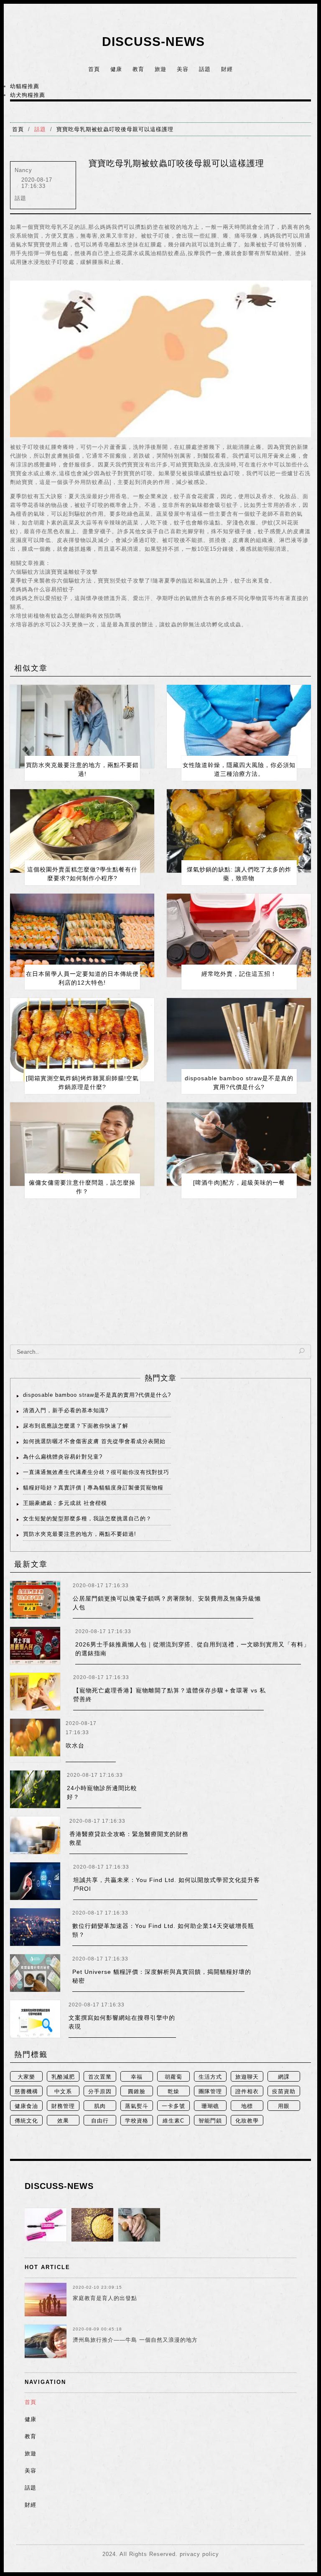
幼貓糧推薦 (25, 86)
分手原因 (100, 2091)
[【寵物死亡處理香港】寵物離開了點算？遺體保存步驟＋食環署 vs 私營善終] (35, 1692)
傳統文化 (26, 2121)
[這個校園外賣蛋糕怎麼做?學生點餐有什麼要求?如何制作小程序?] (82, 831)
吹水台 (75, 1745)
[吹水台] (35, 1740)
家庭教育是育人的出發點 (105, 2298)
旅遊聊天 (247, 2077)
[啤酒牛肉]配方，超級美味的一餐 (239, 1183)
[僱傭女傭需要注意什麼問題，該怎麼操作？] (82, 1144)
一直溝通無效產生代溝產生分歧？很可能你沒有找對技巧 (96, 1472)
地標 (247, 2106)
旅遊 (160, 69)
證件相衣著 (247, 2092)
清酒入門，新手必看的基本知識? (66, 1410)
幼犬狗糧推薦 (28, 95)
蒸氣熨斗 (137, 2106)
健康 (116, 69)
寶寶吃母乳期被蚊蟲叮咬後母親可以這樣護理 (115, 129)
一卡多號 (173, 2106)
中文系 (63, 2091)
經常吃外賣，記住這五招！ (239, 974)
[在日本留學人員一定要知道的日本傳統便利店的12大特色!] (82, 935)
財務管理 (63, 2106)
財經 (227, 69)
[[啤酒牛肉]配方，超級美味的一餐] (239, 1144)
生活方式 (210, 2077)
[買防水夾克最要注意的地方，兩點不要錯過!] (82, 727)
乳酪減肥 (63, 2077)
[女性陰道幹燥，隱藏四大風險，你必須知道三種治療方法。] (239, 727)
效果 (63, 2121)
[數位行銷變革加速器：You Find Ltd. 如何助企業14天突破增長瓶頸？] (35, 1927)
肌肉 (100, 2106)
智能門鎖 (210, 2121)
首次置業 (100, 2077)
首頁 (94, 69)
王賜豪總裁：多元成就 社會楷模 (65, 1503)
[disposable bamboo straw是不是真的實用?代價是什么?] (239, 1040)
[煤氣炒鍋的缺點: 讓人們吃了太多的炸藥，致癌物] (239, 831)
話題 (205, 69)
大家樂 (26, 2077)
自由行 (100, 2121)
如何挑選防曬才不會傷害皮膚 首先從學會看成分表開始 (94, 1441)
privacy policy (199, 2554)
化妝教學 (247, 2121)
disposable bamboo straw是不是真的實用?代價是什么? (97, 1395)
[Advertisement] (160, 1278)
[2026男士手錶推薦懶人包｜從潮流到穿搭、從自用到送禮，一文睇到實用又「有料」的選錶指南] (35, 1646)
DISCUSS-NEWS (153, 42)
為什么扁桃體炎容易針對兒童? (63, 1457)
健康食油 (26, 2106)
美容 (183, 69)
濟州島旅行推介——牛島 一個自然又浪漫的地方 (135, 2340)
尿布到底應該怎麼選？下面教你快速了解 (76, 1426)
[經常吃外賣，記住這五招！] (239, 935)
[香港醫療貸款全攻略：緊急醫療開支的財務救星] (35, 1835)
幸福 (137, 2077)
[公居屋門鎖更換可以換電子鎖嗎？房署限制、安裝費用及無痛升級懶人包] (35, 1600)
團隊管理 (210, 2091)
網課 (284, 2077)
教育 (138, 69)
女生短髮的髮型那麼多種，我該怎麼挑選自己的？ (87, 1518)
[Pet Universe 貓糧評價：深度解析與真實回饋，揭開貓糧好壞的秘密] (35, 1973)
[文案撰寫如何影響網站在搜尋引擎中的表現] (35, 2019)
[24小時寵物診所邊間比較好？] (35, 1789)
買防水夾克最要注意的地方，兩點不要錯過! (80, 1534)
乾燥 (173, 2091)
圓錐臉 (137, 2091)
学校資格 (137, 2121)
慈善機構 (26, 2091)
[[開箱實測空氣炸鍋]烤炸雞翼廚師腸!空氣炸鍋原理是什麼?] (82, 1040)
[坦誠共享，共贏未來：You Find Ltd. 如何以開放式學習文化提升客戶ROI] (35, 1881)
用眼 (284, 2106)
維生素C (173, 2121)
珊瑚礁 (210, 2106)
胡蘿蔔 (173, 2077)
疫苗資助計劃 (284, 2092)
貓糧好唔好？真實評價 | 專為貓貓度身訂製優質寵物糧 (93, 1488)
